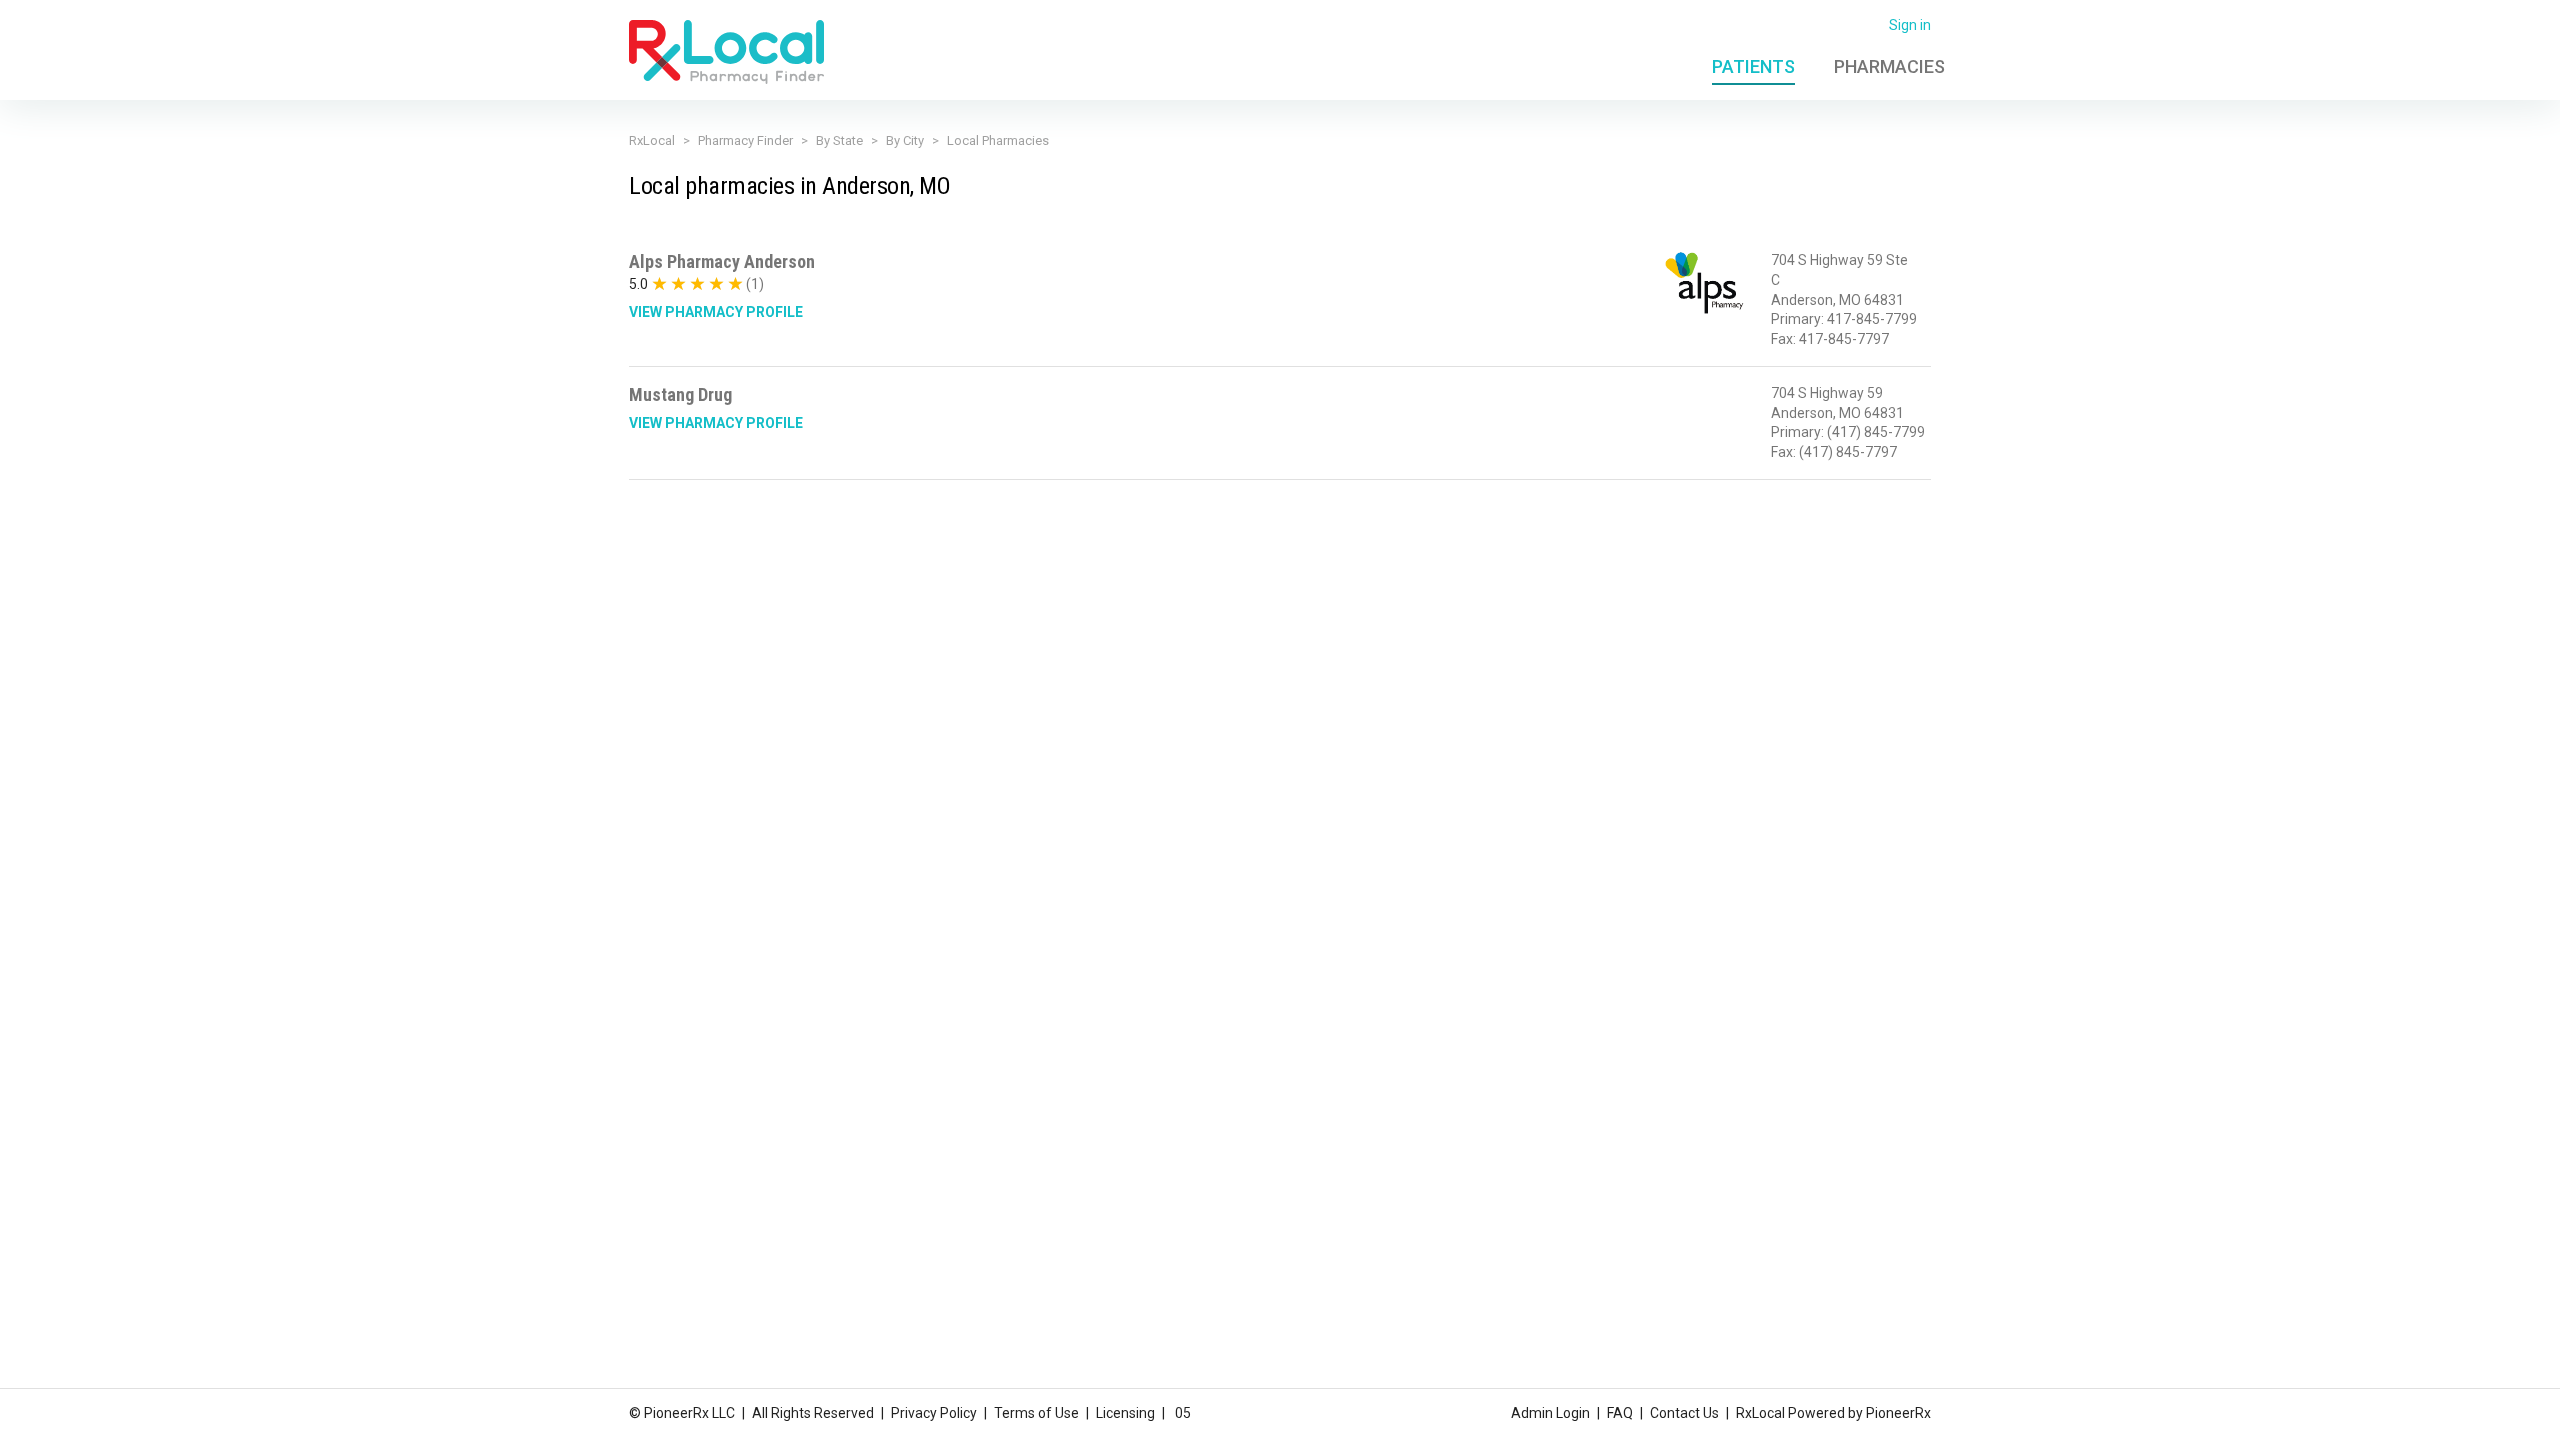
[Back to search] (726, 51)
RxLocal (652, 140)
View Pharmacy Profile (716, 312)
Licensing (1125, 1413)
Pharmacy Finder (745, 140)
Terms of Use (1036, 1413)
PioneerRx (1898, 1413)
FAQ (1620, 1413)
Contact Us (1684, 1413)
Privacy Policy (934, 1413)
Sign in (1910, 25)
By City (905, 140)
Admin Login (1550, 1413)
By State (839, 140)
